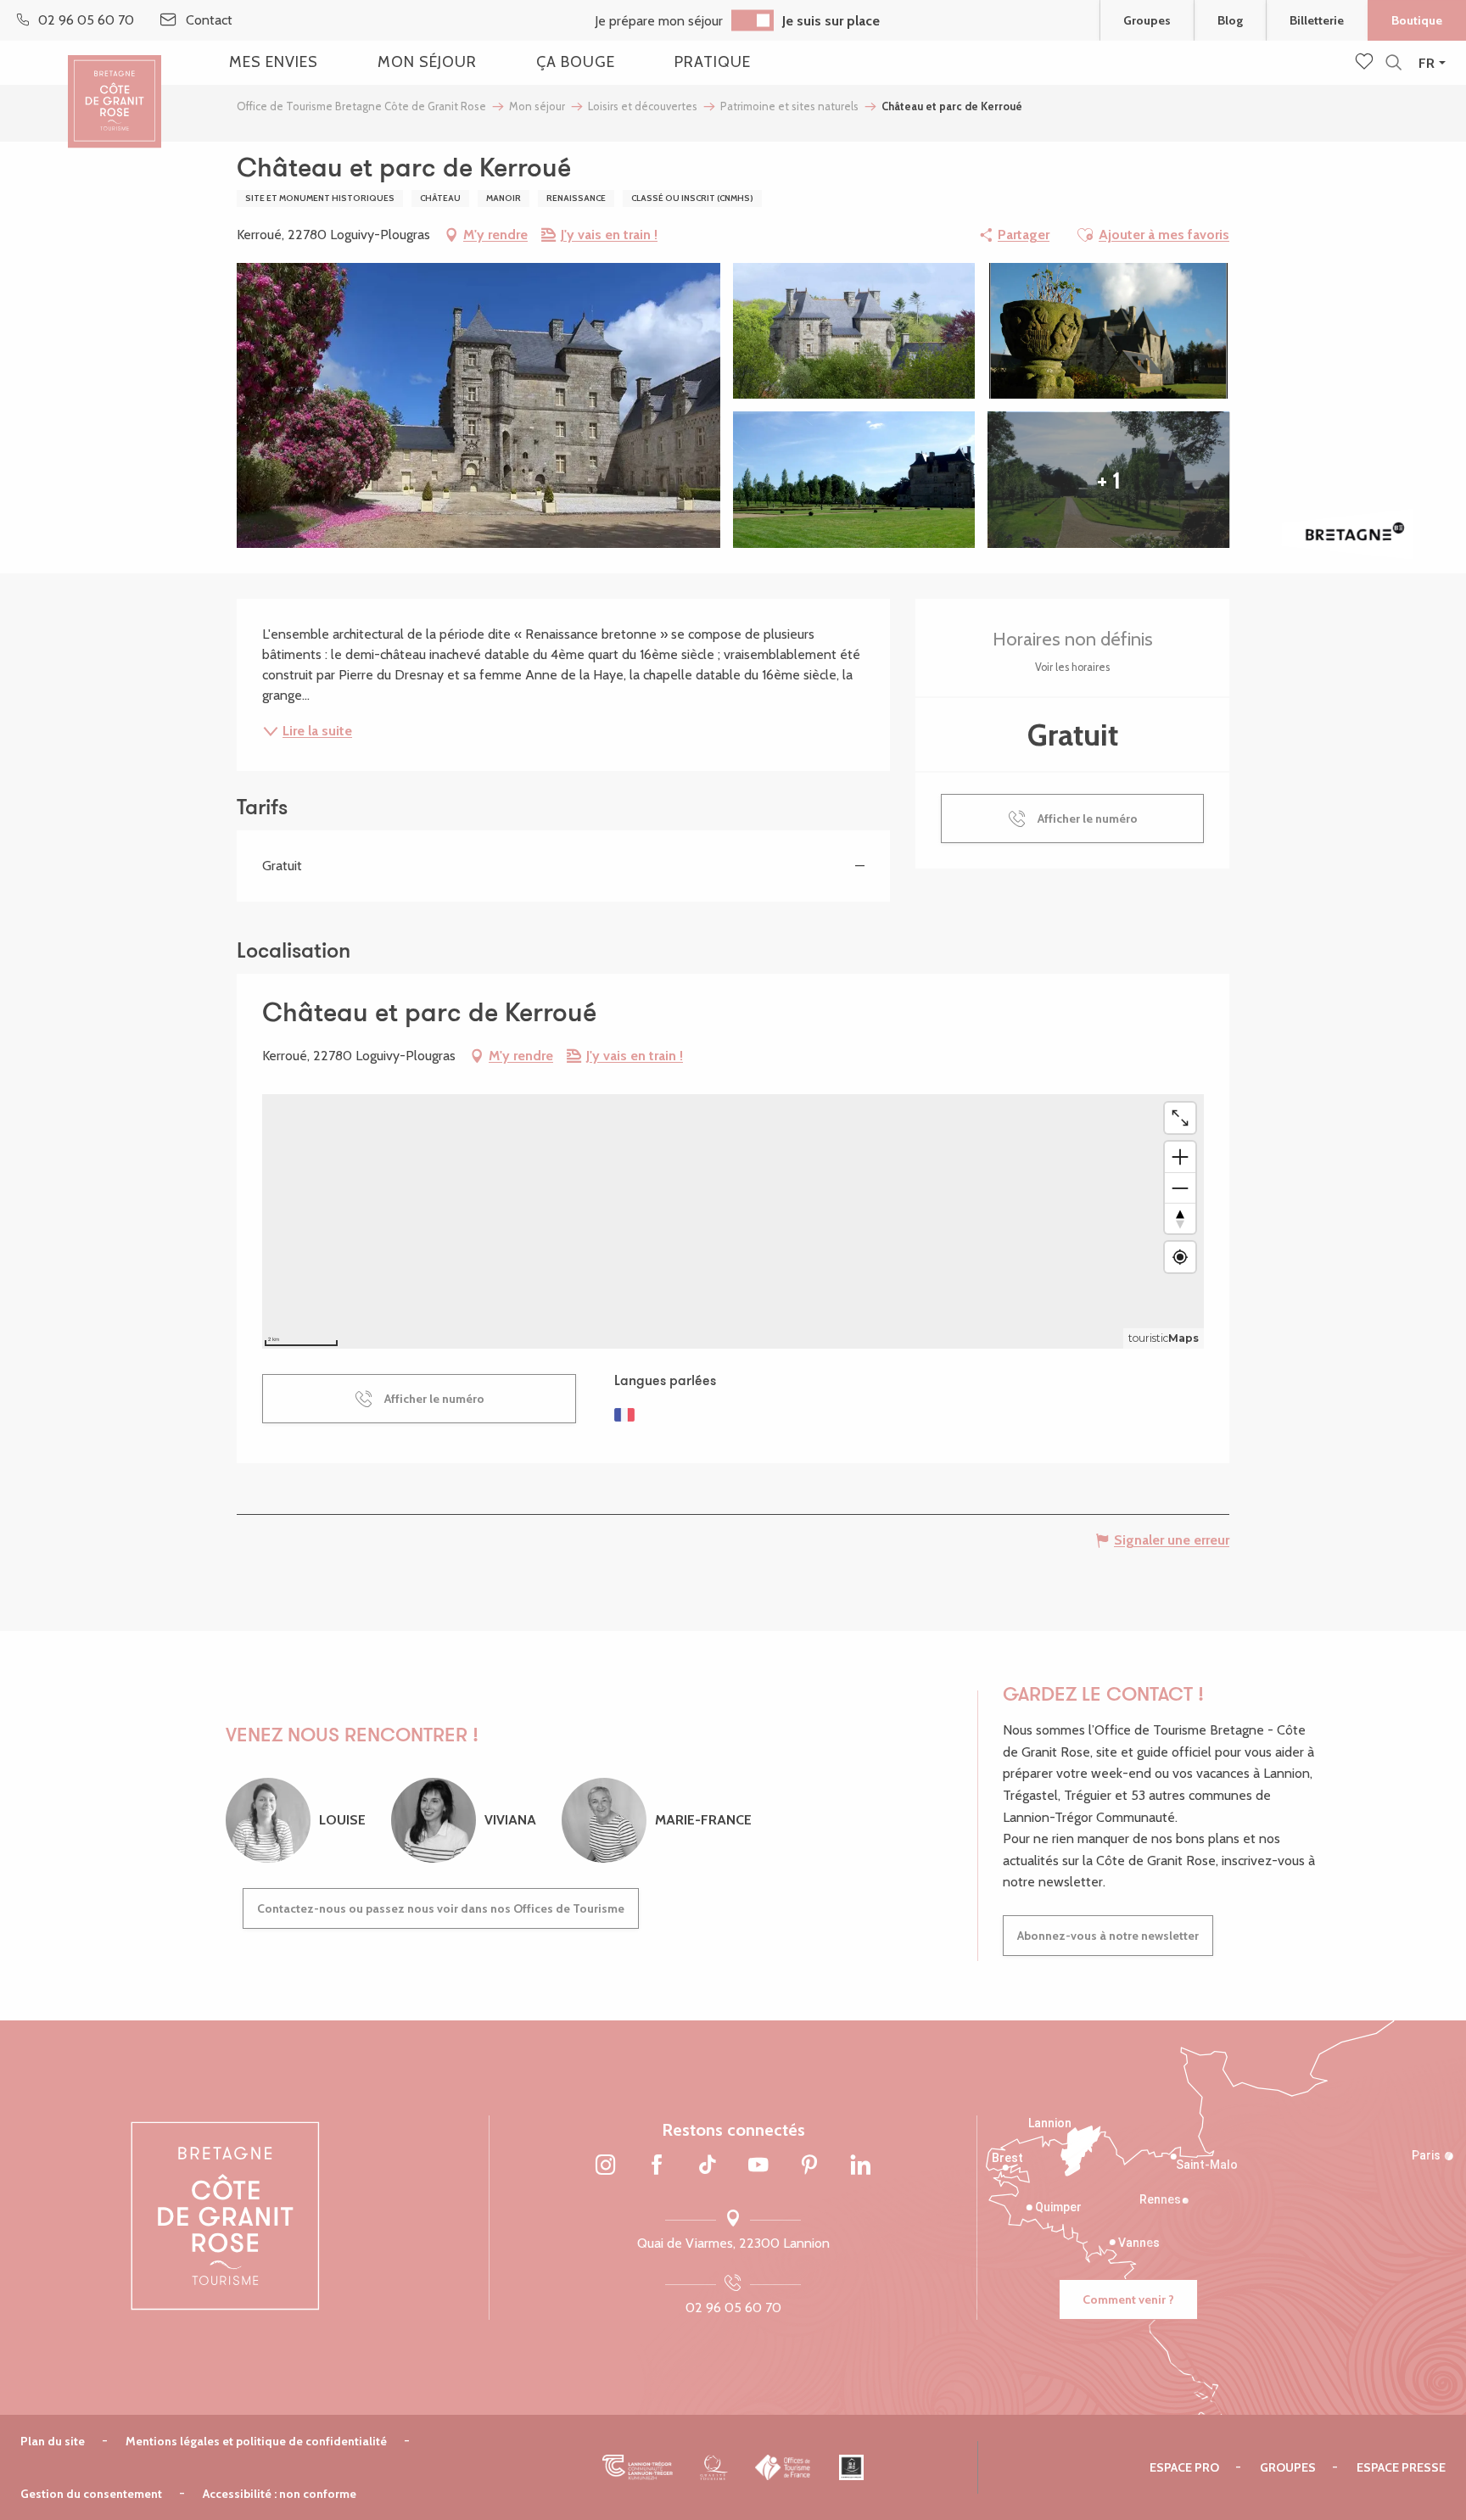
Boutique (1417, 20)
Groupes (1147, 20)
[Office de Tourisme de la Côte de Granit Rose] (115, 87)
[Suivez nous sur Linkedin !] (860, 2165)
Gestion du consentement (91, 2494)
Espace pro (1184, 2467)
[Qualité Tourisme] (714, 2467)
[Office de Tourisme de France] (783, 2467)
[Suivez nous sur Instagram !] (606, 2165)
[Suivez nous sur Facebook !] (657, 2165)
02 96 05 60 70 (733, 2308)
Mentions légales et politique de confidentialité (256, 2441)
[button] (1393, 63)
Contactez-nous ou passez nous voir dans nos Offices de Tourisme (441, 1908)
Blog (1230, 20)
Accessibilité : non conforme (280, 2494)
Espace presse (1401, 2467)
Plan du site (53, 2441)
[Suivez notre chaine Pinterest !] (809, 2165)
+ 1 (1109, 480)
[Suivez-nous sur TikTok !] (708, 2165)
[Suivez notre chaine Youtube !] (758, 2165)
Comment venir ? (1128, 2299)
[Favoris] (1366, 63)
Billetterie (1317, 20)
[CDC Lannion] (638, 2467)
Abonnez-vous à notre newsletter (1108, 1936)
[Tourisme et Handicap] (851, 2467)
